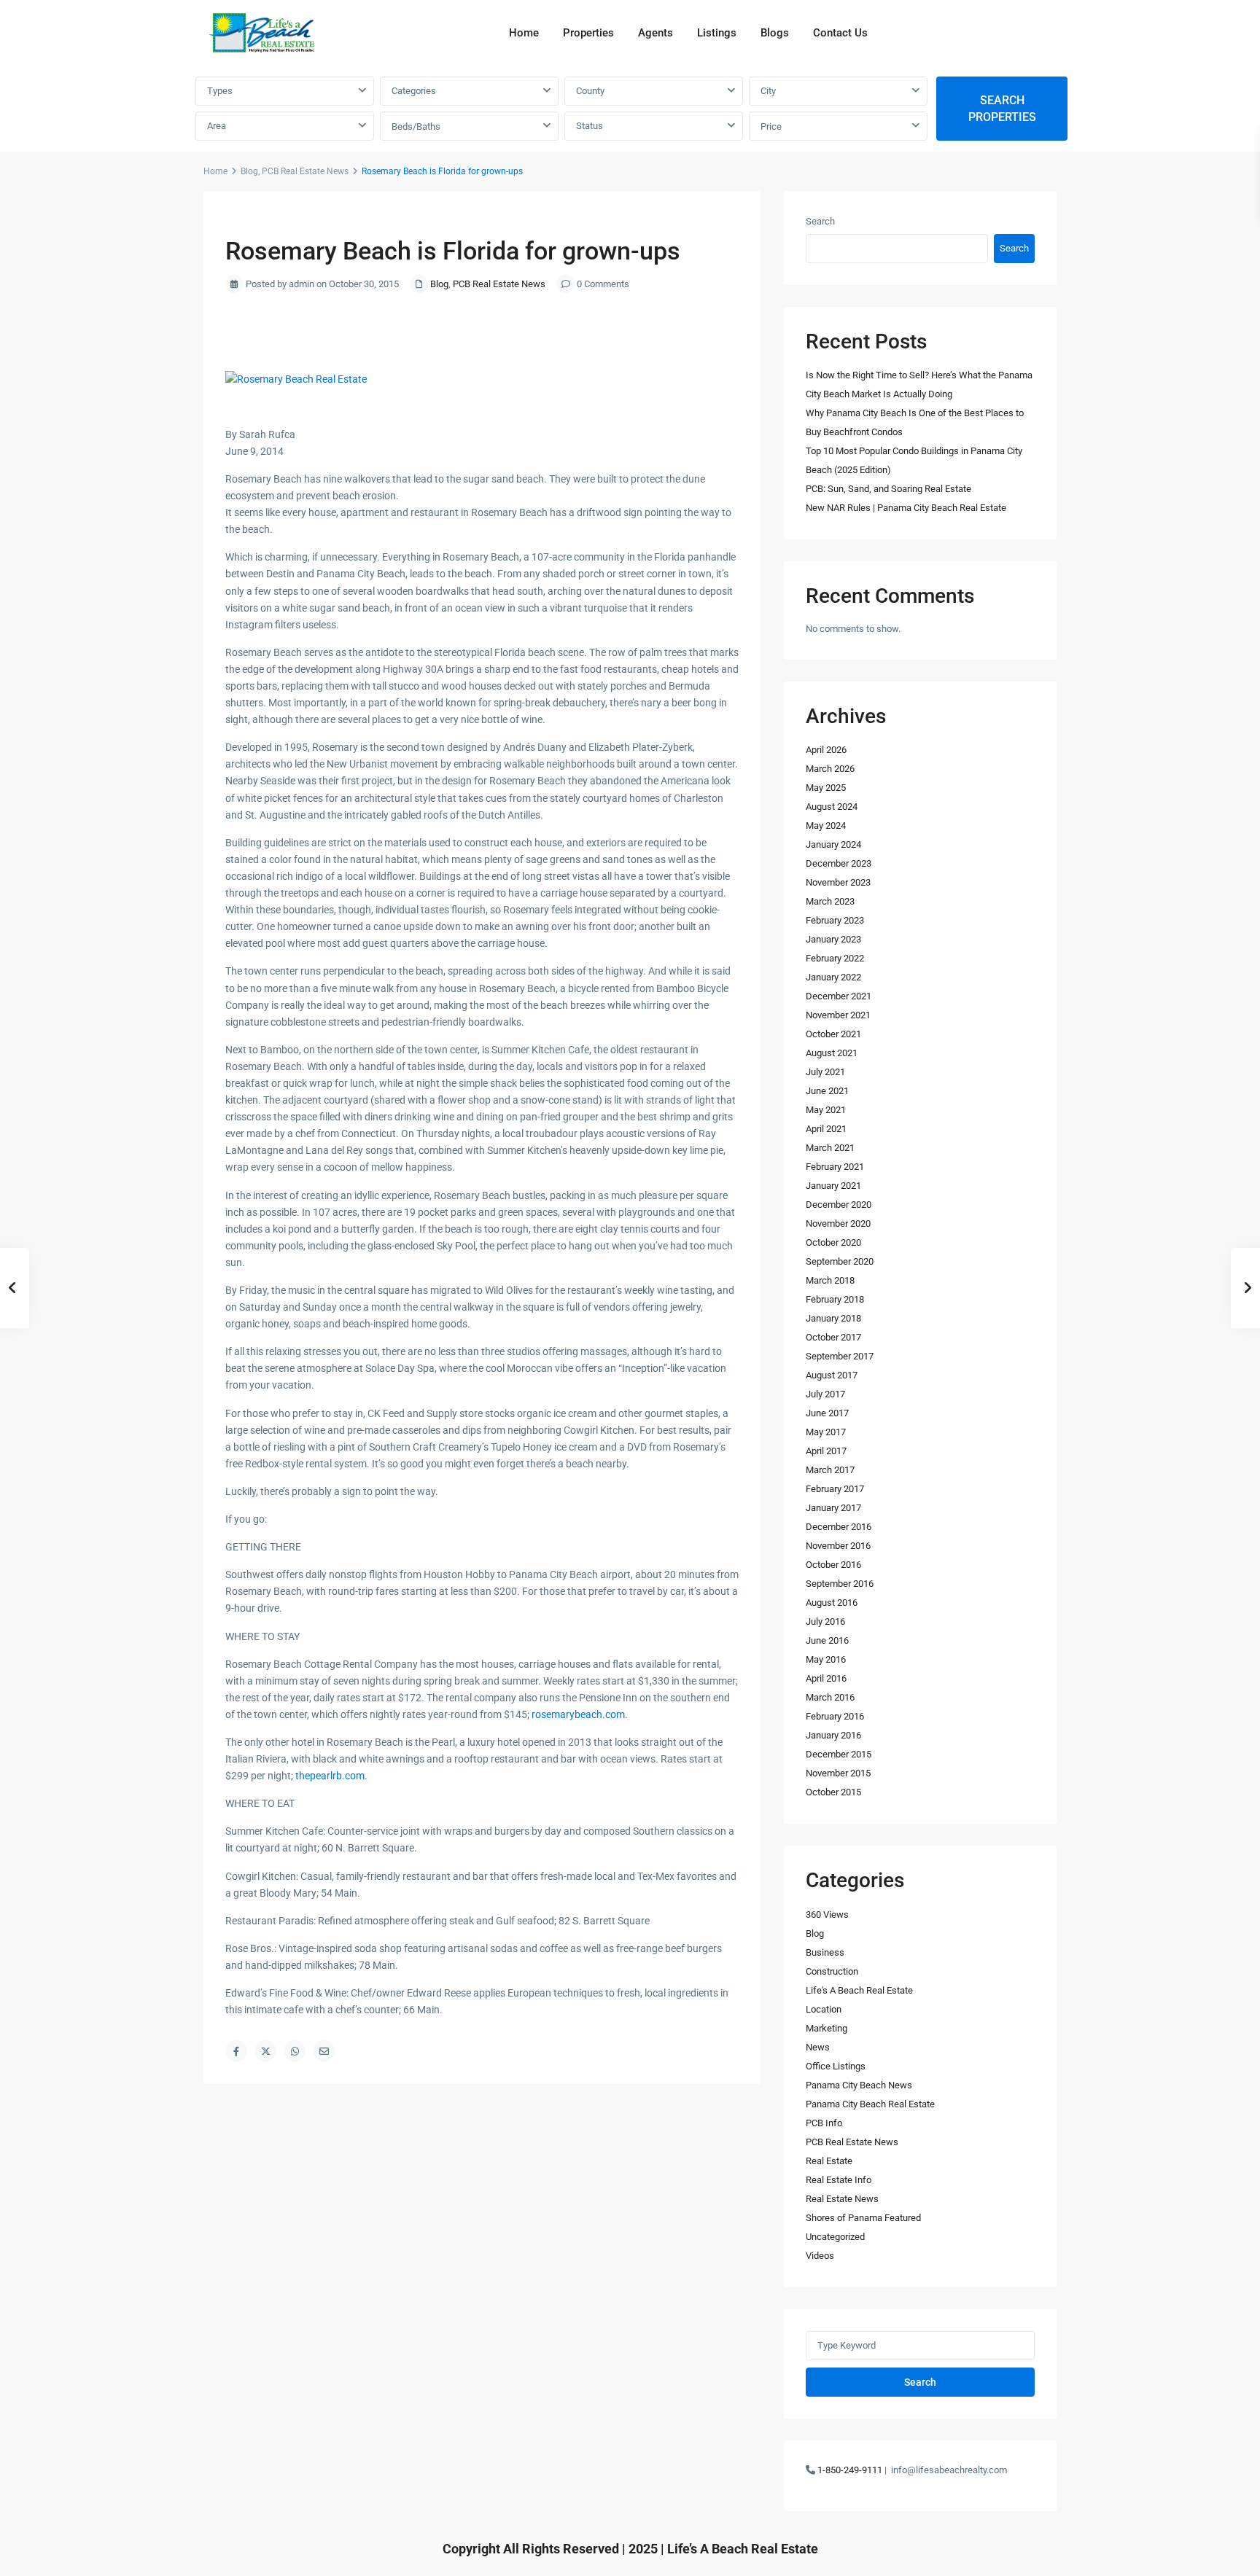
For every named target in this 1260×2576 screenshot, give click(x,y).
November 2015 (838, 1773)
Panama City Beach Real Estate (870, 2104)
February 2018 (835, 1299)
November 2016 (838, 1546)
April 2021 (826, 1129)
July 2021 (825, 1072)
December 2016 (839, 1527)
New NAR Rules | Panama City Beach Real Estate (906, 508)
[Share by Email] (324, 2051)
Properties (588, 33)
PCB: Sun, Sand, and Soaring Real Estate (888, 489)
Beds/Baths (416, 126)
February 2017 (835, 1489)
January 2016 (833, 1735)
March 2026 (830, 769)
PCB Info (824, 2123)
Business (825, 1952)
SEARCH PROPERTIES (1002, 109)
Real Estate (829, 2161)
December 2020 (839, 1205)
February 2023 (835, 920)
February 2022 (835, 958)
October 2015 (833, 1792)
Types (220, 91)
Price (771, 126)
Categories (414, 91)
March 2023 (830, 901)
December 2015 (839, 1754)
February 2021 (835, 1167)
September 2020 (840, 1261)
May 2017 (826, 1432)
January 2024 (833, 844)
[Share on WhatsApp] (295, 2051)
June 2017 (827, 1413)
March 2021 (830, 1148)
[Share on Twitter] (265, 2051)
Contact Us (840, 33)
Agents (656, 33)
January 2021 (833, 1186)
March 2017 (830, 1470)
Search (820, 221)
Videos (820, 2256)
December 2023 (839, 863)
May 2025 (826, 788)
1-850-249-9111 (850, 2470)
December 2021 (839, 996)
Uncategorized (835, 2237)
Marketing (827, 2028)
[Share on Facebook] (236, 2051)
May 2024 (826, 826)
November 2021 (838, 1015)
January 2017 (833, 1508)
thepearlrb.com (330, 1776)
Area (217, 126)
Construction (832, 1971)
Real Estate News (842, 2199)
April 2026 (826, 750)
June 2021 (827, 1091)
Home (524, 33)
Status (590, 126)
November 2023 (838, 882)
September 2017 (840, 1356)
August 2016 (832, 1603)
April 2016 (826, 1678)
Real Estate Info (839, 2180)
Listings (717, 33)
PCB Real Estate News (305, 171)
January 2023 (833, 939)
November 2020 (838, 1223)
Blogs (775, 33)
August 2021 (832, 1053)
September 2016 (840, 1584)
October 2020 (833, 1242)
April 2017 (826, 1451)
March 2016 (830, 1697)
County (590, 91)
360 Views (827, 1915)
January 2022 (833, 977)
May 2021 (826, 1110)
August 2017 (832, 1375)
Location (824, 2009)
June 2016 (827, 1640)
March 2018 (830, 1280)
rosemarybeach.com (578, 1714)
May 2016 (826, 1659)
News (818, 2047)
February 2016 (835, 1716)
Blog (249, 171)
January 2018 (833, 1318)
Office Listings (836, 2066)
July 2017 (825, 1394)
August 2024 (832, 807)
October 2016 (833, 1565)
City (768, 91)
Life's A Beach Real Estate (859, 1990)
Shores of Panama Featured (863, 2218)
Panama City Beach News (859, 2085)
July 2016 (825, 1621)
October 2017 (833, 1337)
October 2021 (833, 1034)
